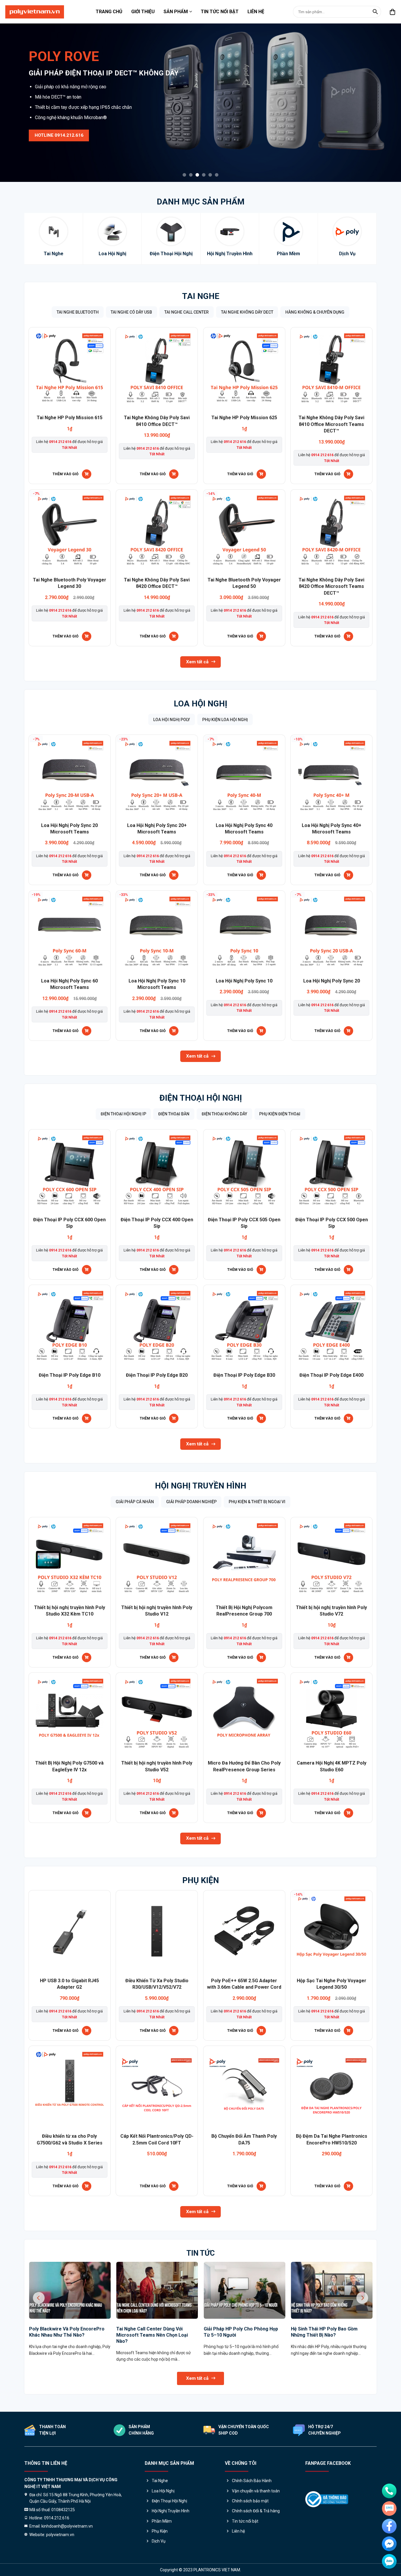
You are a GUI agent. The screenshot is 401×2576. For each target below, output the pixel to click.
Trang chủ (109, 12)
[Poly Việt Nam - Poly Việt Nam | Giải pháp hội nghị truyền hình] (35, 12)
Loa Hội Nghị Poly (172, 720)
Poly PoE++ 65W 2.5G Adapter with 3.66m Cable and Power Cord (244, 1984)
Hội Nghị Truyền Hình (201, 1486)
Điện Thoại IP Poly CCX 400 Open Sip (157, 1223)
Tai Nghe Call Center (187, 312)
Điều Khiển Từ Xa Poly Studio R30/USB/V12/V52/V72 (157, 1984)
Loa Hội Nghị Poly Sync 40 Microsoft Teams (244, 829)
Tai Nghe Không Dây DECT (247, 312)
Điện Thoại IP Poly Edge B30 (244, 1375)
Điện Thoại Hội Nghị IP (123, 1114)
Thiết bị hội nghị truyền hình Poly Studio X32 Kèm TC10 (70, 1611)
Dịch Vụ (159, 2541)
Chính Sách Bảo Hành (252, 2481)
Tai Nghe (201, 296)
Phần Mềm (162, 2521)
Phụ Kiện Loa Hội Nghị (225, 720)
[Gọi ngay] (389, 2491)
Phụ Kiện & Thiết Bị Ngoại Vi (257, 1502)
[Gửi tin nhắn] (389, 2509)
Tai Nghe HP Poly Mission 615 (70, 418)
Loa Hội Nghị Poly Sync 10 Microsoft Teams (157, 984)
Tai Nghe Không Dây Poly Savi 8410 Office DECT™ (157, 421)
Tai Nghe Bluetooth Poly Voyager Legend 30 (70, 583)
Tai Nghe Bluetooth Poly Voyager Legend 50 (244, 583)
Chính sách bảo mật (250, 2501)
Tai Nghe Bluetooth (78, 312)
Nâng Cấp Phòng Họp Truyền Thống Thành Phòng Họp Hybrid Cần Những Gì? (68, 2335)
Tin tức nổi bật (220, 12)
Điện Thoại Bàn (174, 1114)
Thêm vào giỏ (65, 474)
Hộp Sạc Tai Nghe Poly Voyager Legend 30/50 (332, 1984)
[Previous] (16, 91)
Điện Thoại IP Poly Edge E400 (331, 1375)
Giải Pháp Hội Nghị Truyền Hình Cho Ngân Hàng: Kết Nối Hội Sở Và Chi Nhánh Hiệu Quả (154, 2335)
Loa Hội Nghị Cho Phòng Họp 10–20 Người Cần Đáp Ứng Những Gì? (329, 2332)
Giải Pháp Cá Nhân (135, 1502)
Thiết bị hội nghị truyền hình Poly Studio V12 (157, 1611)
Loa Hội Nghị (201, 704)
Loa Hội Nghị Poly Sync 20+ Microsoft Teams (157, 829)
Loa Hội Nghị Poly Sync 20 (332, 981)
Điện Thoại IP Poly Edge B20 (157, 1375)
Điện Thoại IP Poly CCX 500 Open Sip (332, 1223)
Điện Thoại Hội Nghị (201, 1098)
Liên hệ (256, 12)
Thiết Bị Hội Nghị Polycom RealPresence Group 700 (244, 1611)
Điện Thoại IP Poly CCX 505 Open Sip (244, 1223)
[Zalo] (389, 2561)
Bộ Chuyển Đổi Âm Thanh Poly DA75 (244, 2139)
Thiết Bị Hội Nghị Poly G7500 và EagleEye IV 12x (69, 1766)
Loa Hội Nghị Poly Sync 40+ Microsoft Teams (332, 829)
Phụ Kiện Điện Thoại (280, 1114)
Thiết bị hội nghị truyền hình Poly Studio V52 (157, 1766)
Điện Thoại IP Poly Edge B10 (70, 1375)
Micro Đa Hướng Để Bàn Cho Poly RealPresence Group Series (244, 1766)
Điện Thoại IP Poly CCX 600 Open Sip (69, 1223)
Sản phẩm (176, 12)
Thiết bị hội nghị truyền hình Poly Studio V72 (331, 1611)
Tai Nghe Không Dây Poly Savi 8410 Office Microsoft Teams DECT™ (331, 424)
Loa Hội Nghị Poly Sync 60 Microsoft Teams (69, 984)
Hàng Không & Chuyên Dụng (315, 312)
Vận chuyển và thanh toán (256, 2491)
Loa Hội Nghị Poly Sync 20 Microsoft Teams (69, 829)
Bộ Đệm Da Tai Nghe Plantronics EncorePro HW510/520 (332, 2139)
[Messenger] (389, 2544)
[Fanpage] (389, 2526)
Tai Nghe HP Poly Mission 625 (244, 418)
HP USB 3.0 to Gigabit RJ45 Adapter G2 (69, 1984)
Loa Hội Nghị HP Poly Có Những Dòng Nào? (237, 2332)
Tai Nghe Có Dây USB (131, 312)
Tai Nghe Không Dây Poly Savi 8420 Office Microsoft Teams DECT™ (331, 586)
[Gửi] (375, 12)
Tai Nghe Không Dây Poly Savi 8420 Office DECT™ (157, 583)
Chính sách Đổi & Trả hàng (256, 2511)
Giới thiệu (143, 12)
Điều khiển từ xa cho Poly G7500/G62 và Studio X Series (70, 2139)
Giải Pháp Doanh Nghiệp (191, 1502)
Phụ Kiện (201, 1880)
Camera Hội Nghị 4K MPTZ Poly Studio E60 (332, 1766)
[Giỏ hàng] (393, 12)
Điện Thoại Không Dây (224, 1114)
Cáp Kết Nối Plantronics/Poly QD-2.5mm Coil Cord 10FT (157, 2139)
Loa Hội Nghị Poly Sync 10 (244, 981)
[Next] (385, 91)
